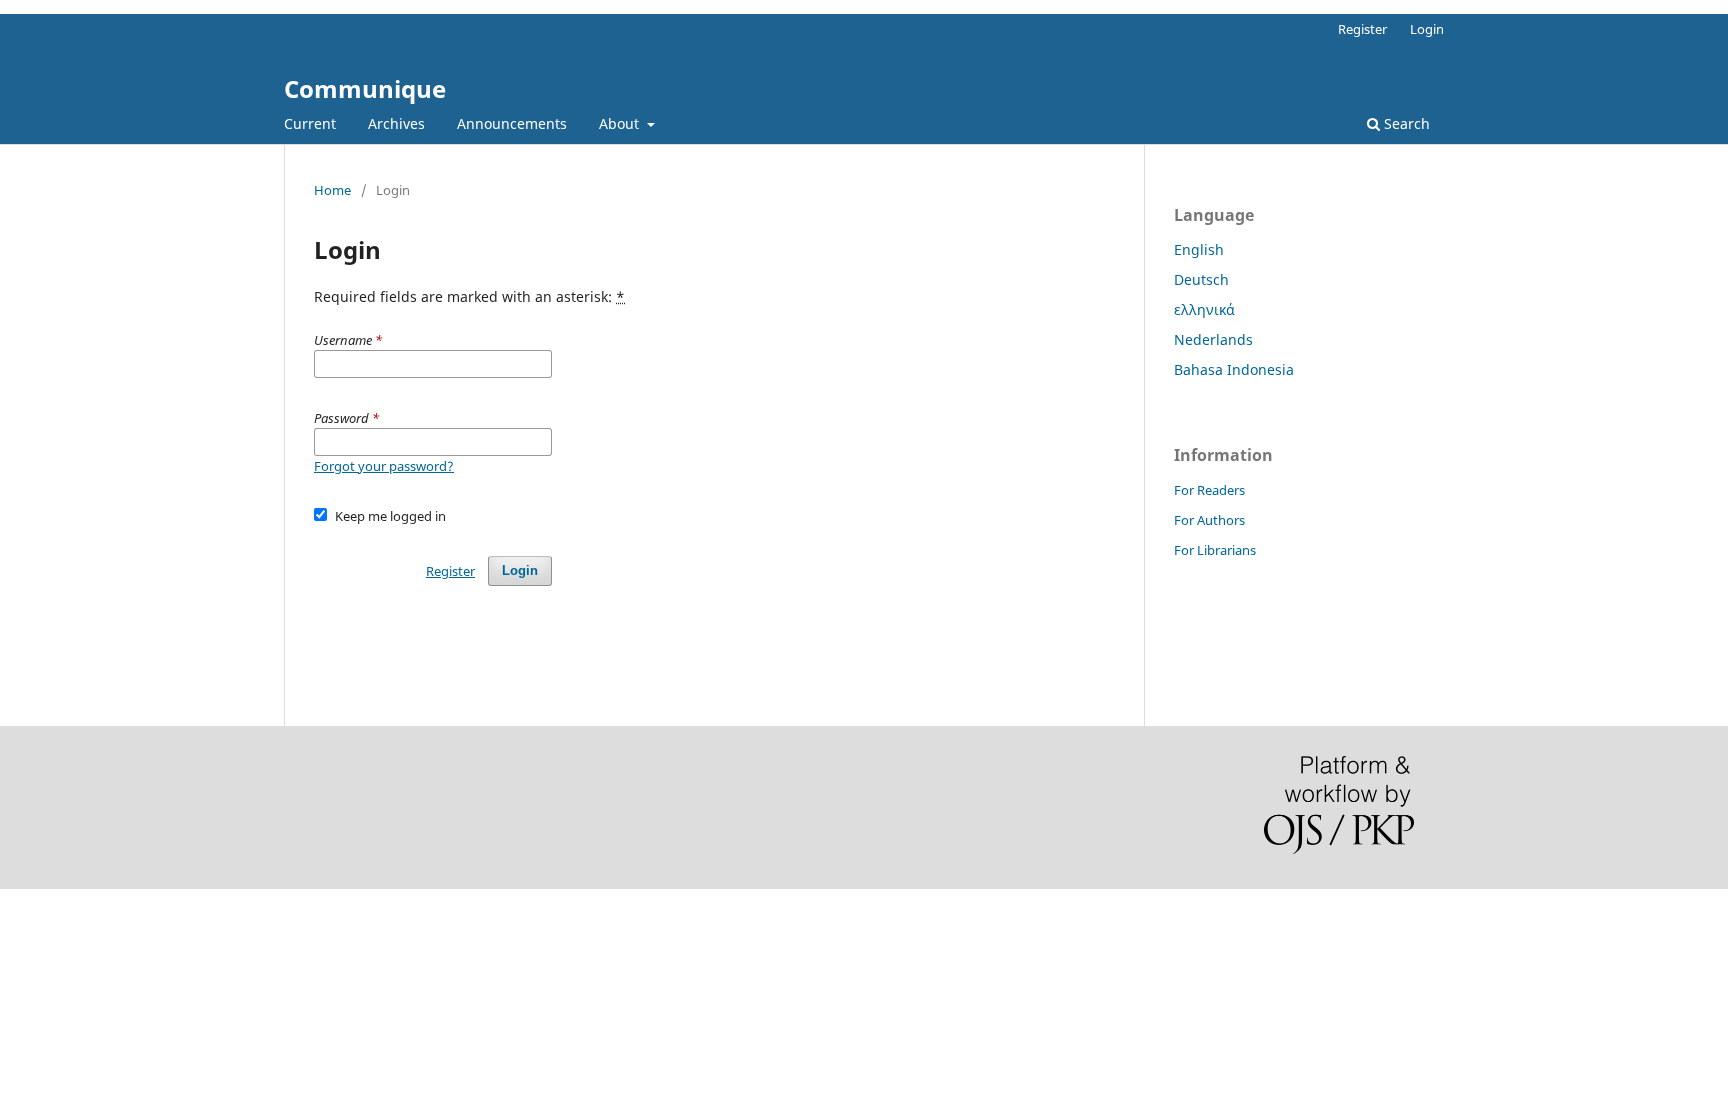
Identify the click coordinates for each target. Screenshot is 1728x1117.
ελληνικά (1204, 309)
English (1199, 249)
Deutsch (1201, 279)
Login (1427, 29)
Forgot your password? (384, 466)
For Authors (1209, 520)
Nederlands (1213, 339)
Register (1362, 29)
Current (310, 123)
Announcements (512, 123)
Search (1405, 123)
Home (332, 190)
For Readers (1209, 490)
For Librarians (1215, 550)
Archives (396, 123)
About (621, 123)
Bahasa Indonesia (1234, 369)
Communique (365, 88)
